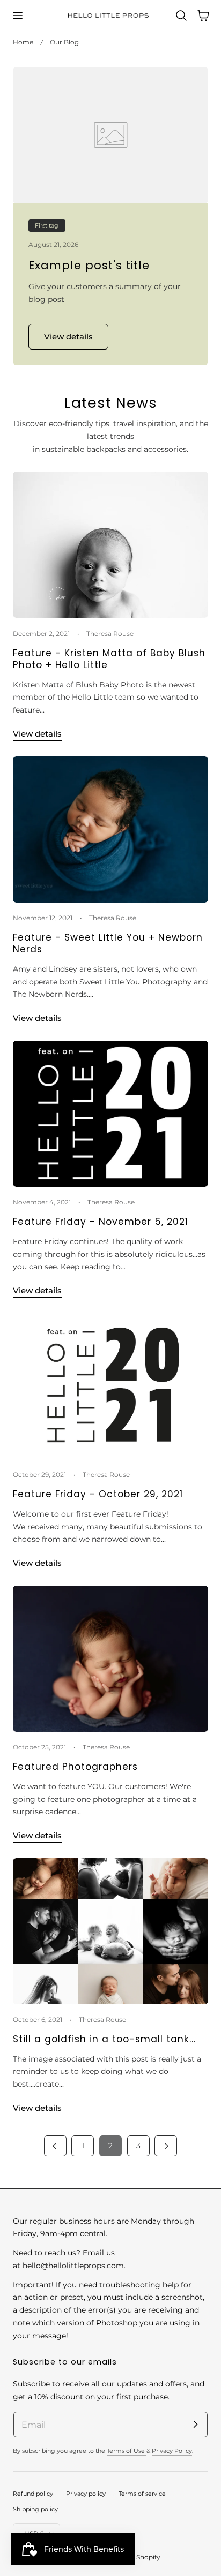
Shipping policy (35, 2509)
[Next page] (166, 2146)
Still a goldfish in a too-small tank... (104, 2039)
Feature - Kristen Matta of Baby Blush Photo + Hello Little (109, 659)
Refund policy (33, 2494)
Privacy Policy (172, 2451)
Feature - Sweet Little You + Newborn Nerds (108, 944)
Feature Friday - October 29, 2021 (98, 1494)
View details (37, 734)
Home (23, 42)
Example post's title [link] (89, 265)
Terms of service (142, 2494)
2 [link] (110, 2146)
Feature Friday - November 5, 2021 (101, 1222)
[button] (17, 16)
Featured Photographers (75, 1767)
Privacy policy (86, 2494)
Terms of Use (127, 2451)
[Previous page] (55, 2146)
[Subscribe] (195, 2424)
